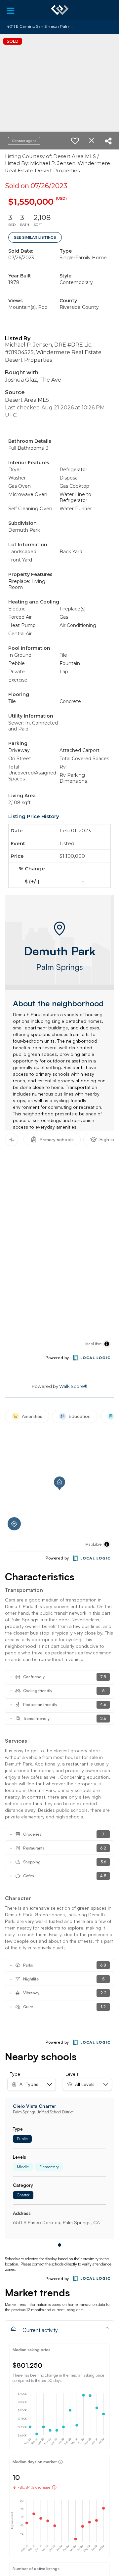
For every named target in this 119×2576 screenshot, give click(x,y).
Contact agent (24, 141)
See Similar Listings (35, 237)
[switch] (75, 141)
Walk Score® (73, 1386)
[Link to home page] (60, 10)
